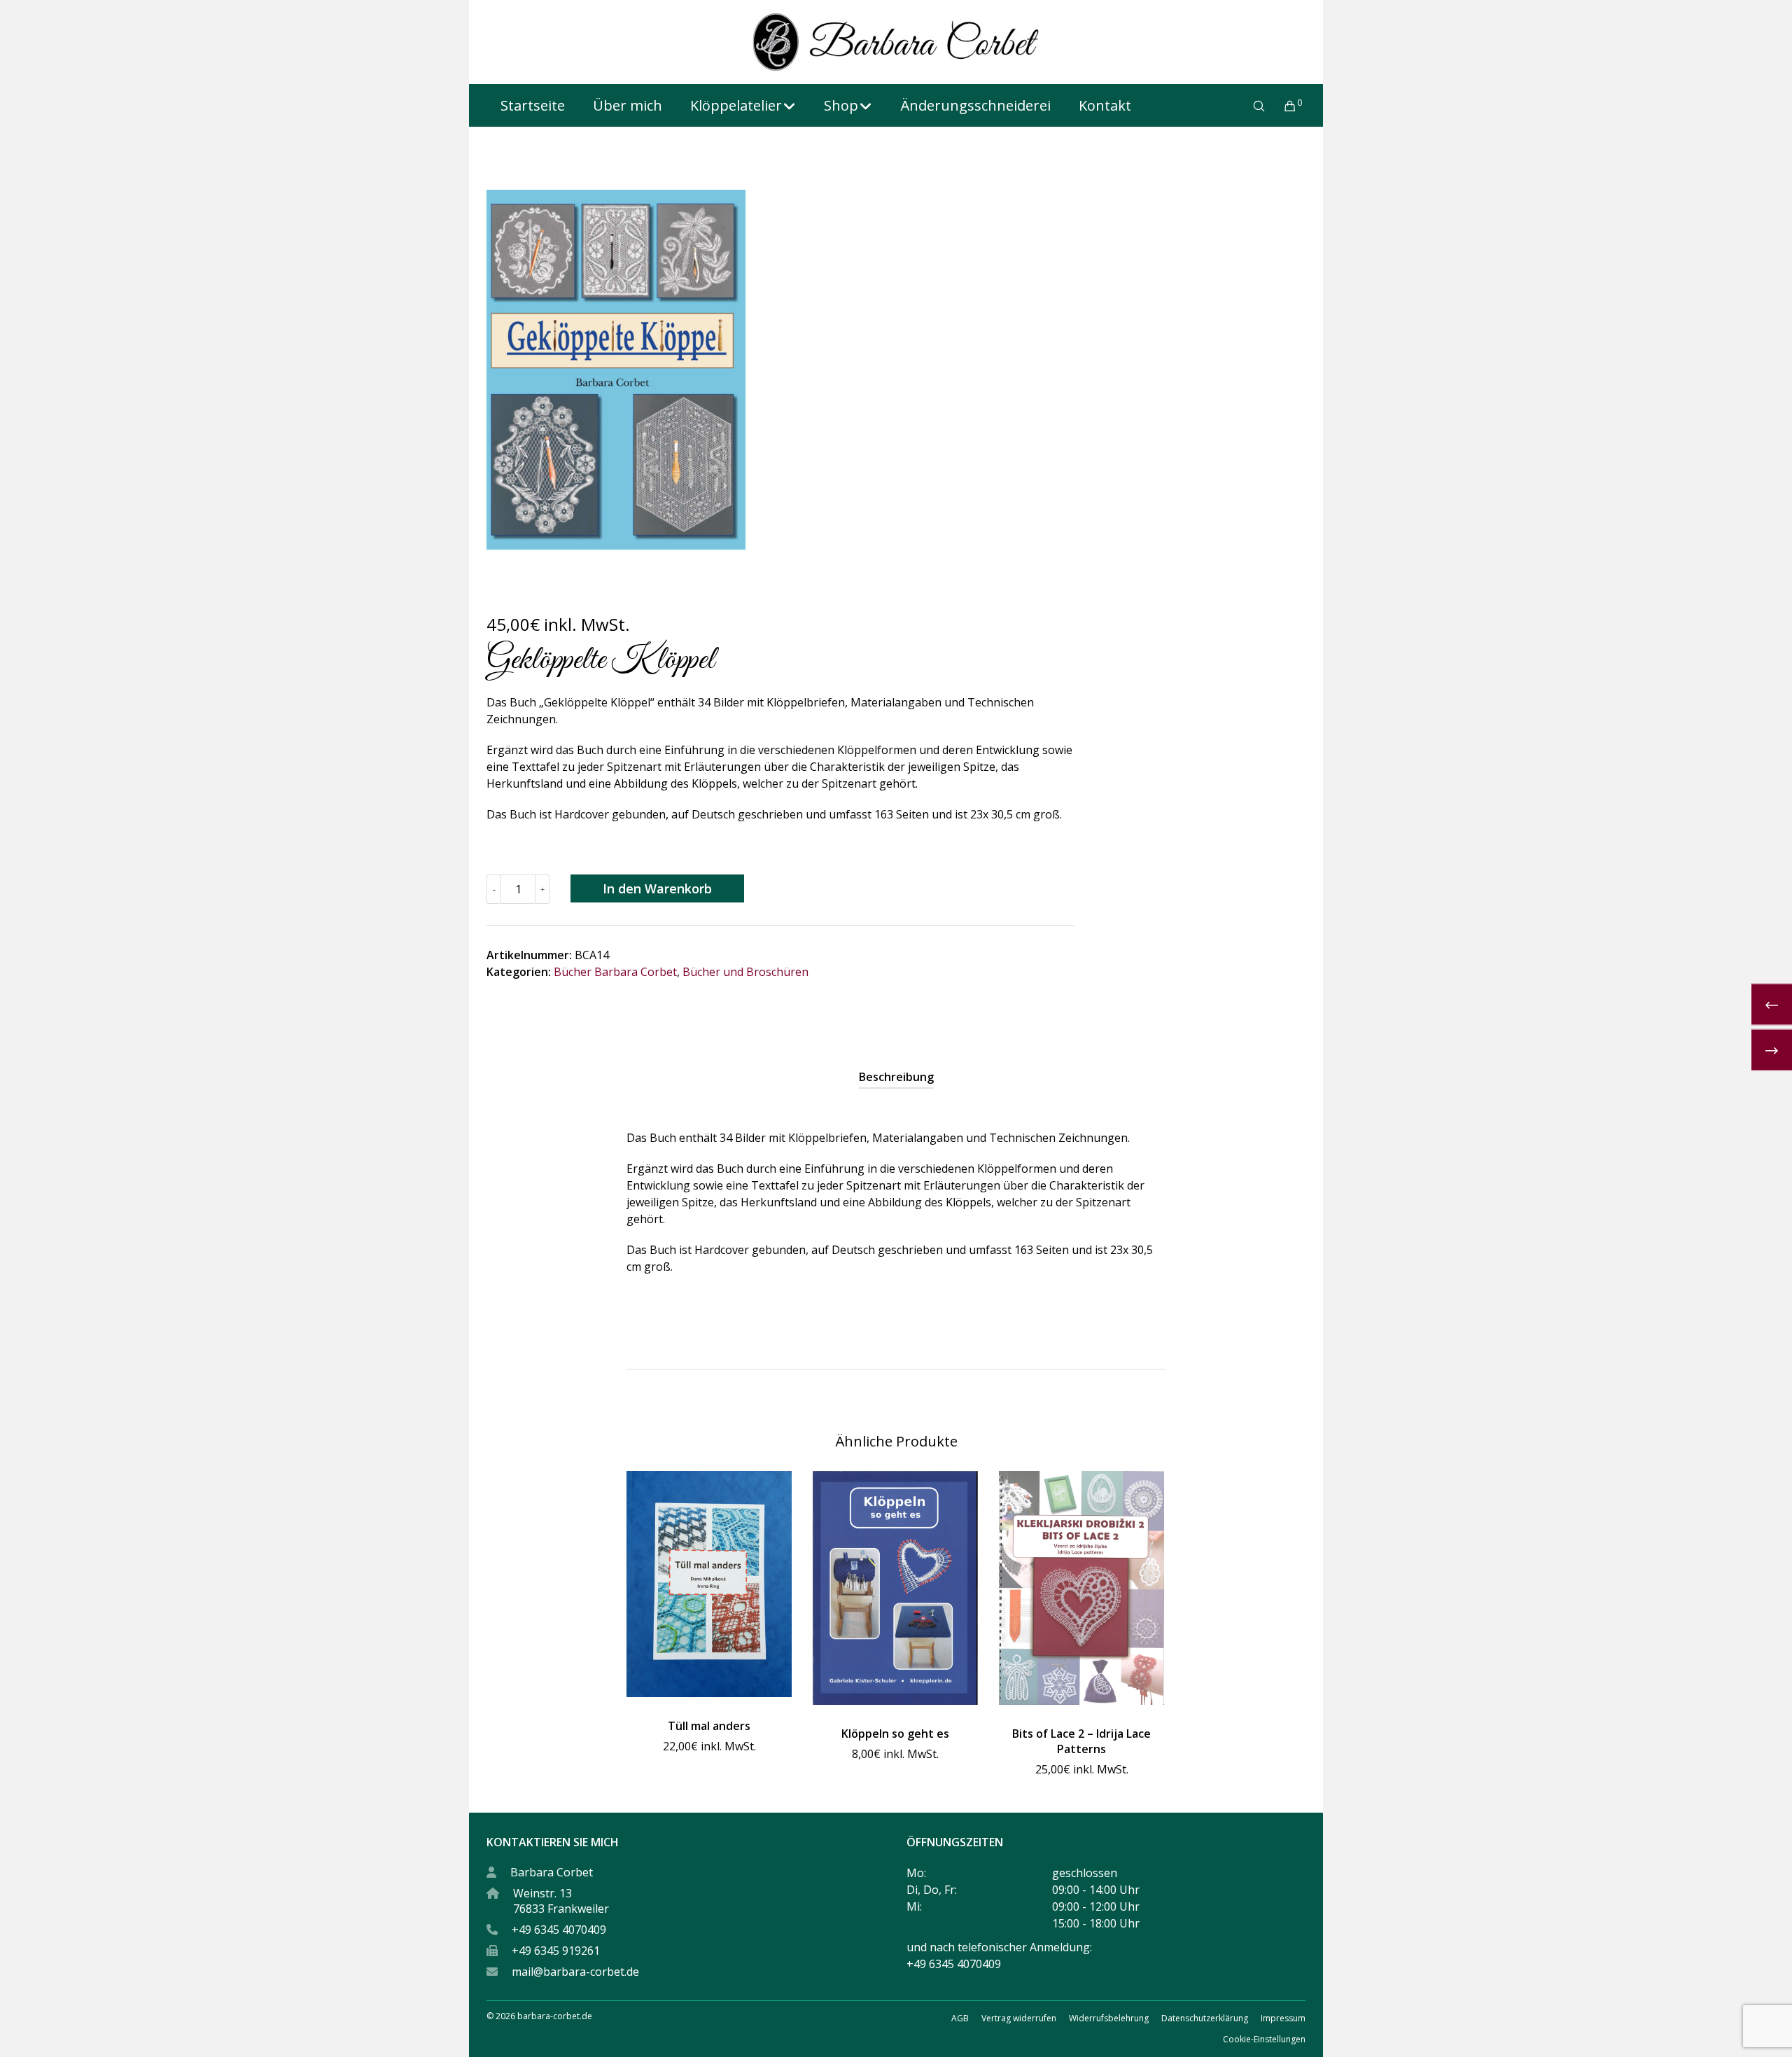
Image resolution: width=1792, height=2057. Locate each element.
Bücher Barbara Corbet (615, 972)
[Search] (1250, 106)
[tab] (896, 1077)
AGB (960, 2018)
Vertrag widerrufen (1019, 2018)
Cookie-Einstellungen (1264, 2039)
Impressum (1283, 2018)
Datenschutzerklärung (1205, 2018)
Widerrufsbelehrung (1109, 2018)
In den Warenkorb (657, 888)
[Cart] (1281, 106)
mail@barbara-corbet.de (575, 1972)
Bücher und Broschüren (745, 972)
